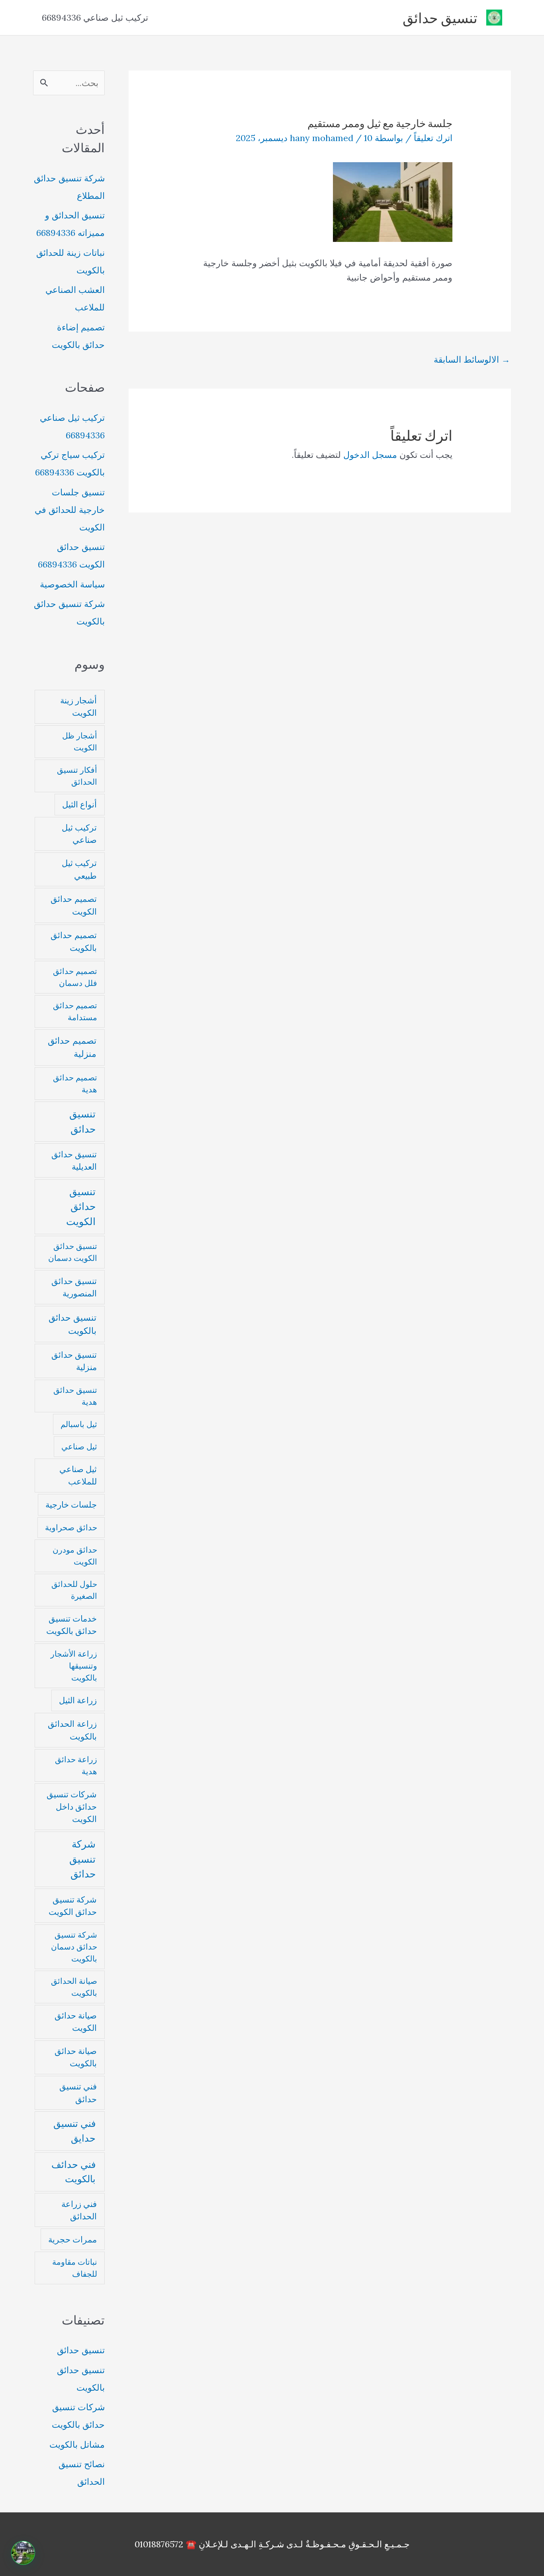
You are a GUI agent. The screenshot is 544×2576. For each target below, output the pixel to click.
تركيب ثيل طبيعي (79, 869)
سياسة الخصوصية (72, 584)
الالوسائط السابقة (472, 359)
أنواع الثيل (79, 804)
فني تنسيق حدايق (74, 2131)
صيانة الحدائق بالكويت (74, 1987)
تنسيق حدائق (440, 18)
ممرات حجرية (72, 2239)
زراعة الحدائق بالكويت (72, 1730)
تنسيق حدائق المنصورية (74, 1287)
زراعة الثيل (78, 1700)
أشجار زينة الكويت (78, 707)
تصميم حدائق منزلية (72, 1047)
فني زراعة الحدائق (79, 2210)
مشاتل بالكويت (77, 2444)
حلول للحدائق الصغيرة (74, 1590)
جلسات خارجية (71, 1505)
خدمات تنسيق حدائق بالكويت (71, 1625)
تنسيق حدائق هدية (75, 1396)
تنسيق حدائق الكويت (81, 1207)
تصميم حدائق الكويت (74, 905)
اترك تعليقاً (433, 138)
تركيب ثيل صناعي (79, 834)
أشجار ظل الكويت (80, 741)
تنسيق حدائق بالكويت (72, 1324)
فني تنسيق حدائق (78, 2093)
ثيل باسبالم (79, 1424)
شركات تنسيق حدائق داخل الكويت (72, 1807)
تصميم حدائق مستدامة (75, 1011)
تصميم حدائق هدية (75, 1083)
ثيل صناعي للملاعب (78, 1475)
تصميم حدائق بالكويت (74, 941)
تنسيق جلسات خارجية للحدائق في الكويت (70, 510)
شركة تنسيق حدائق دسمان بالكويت (74, 1947)
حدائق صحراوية (71, 1527)
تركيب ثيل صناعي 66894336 (95, 18)
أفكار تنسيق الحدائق (77, 776)
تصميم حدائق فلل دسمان (75, 977)
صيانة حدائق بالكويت (76, 2057)
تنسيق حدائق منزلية (74, 1361)
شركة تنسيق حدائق (82, 1859)
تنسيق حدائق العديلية (74, 1160)
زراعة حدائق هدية (76, 1765)
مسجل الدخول (370, 455)
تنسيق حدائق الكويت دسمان (73, 1252)
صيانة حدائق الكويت (76, 2022)
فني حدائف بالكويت (73, 2172)
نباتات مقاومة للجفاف (75, 2268)
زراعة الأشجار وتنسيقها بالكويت (74, 1666)
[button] (23, 2553)
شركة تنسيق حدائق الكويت (73, 1906)
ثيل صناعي (79, 1446)
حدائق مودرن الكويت (75, 1556)
